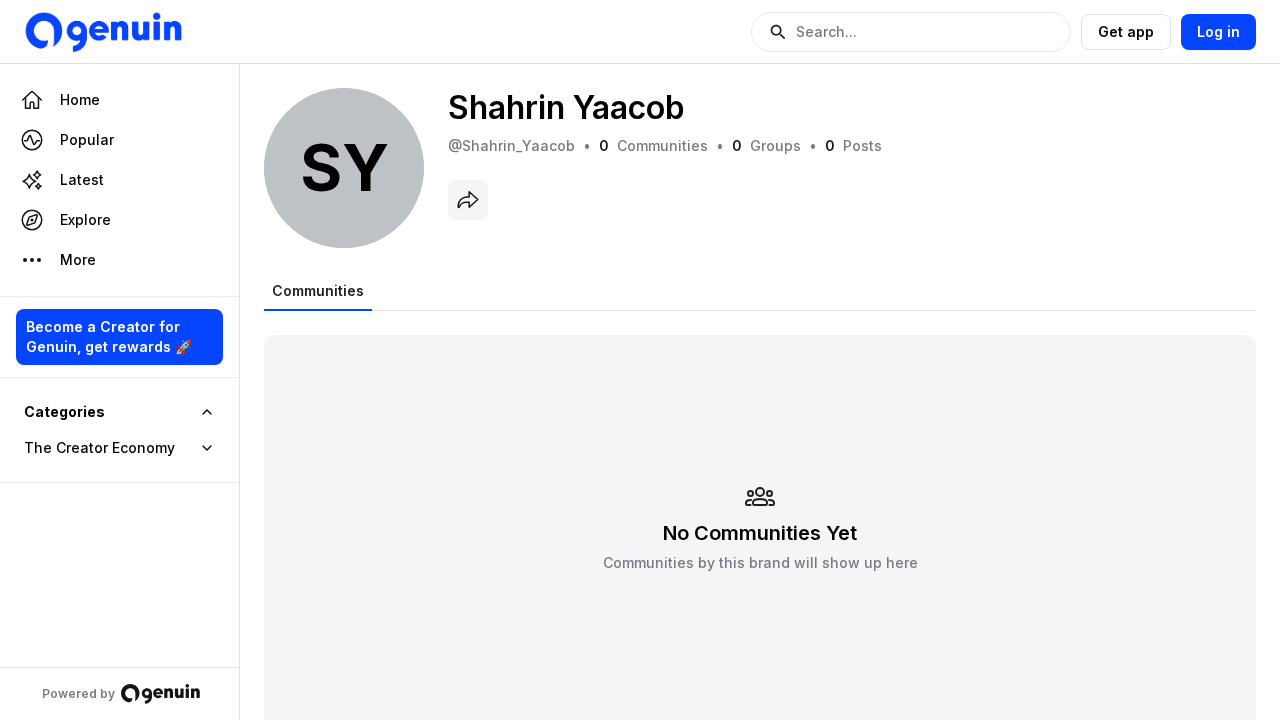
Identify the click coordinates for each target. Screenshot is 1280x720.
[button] (911, 32)
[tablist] (318, 291)
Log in (1218, 31)
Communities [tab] (318, 290)
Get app (1126, 31)
